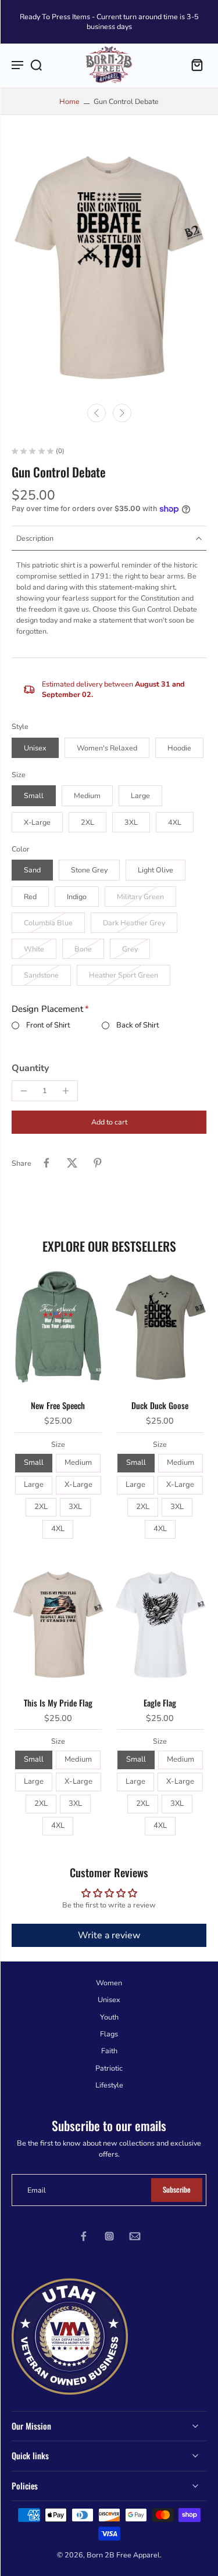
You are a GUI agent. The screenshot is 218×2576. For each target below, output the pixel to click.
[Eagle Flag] (160, 1625)
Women (109, 1983)
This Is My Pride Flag (58, 1703)
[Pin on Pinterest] (98, 1163)
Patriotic (109, 2067)
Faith (109, 2051)
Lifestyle (109, 2085)
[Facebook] (84, 2236)
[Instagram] (109, 2236)
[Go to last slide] (97, 413)
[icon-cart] (194, 64)
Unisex (109, 2000)
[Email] (135, 2236)
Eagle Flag (160, 1703)
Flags (109, 2034)
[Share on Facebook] (47, 1163)
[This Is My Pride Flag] (58, 1625)
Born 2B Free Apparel (123, 2555)
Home (69, 101)
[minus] (24, 1091)
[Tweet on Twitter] (72, 1163)
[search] (36, 64)
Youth (109, 2016)
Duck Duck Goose (160, 1405)
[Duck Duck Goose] (160, 1327)
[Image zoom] (109, 268)
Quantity (30, 1068)
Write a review (109, 1935)
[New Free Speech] (58, 1327)
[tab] (20, 1382)
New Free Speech (58, 1405)
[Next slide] (122, 413)
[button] (109, 1122)
